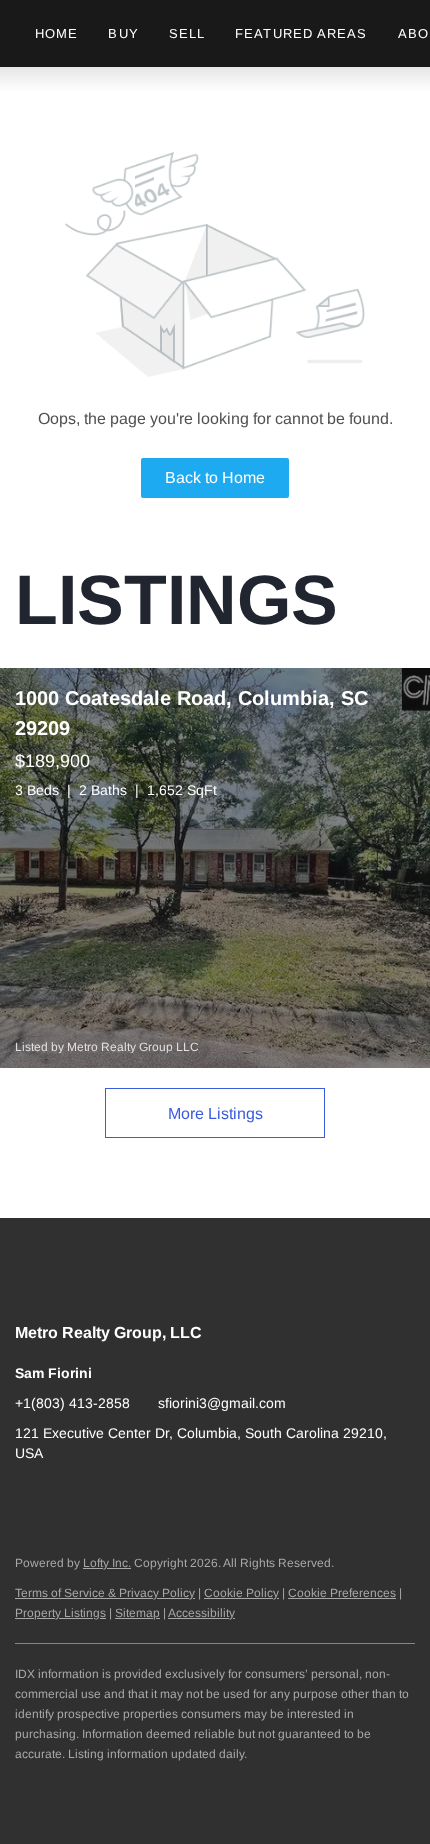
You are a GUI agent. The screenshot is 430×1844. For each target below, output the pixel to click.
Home (56, 33)
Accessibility (201, 1613)
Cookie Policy (241, 1593)
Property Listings (60, 1613)
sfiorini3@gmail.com (222, 1403)
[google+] (30, 1498)
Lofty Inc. (107, 1563)
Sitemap (137, 1613)
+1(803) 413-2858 (72, 1403)
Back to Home (215, 477)
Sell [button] (187, 33)
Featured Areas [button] (301, 33)
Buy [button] (123, 33)
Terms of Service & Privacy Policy (105, 1593)
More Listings (215, 1113)
